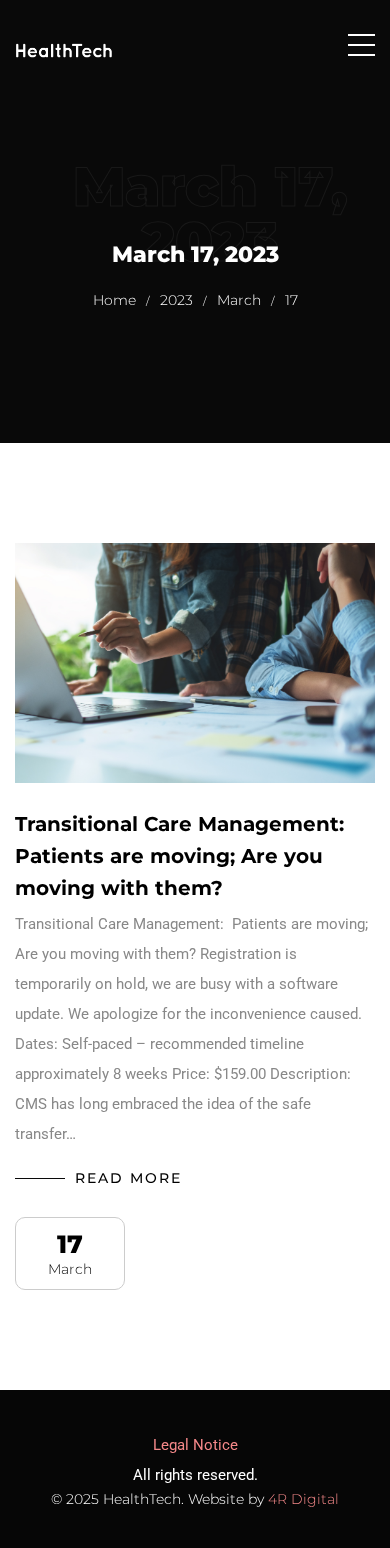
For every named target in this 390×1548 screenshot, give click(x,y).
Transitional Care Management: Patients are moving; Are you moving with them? (182, 856)
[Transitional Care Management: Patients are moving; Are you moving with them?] (195, 663)
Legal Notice (195, 1445)
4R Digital (303, 1499)
